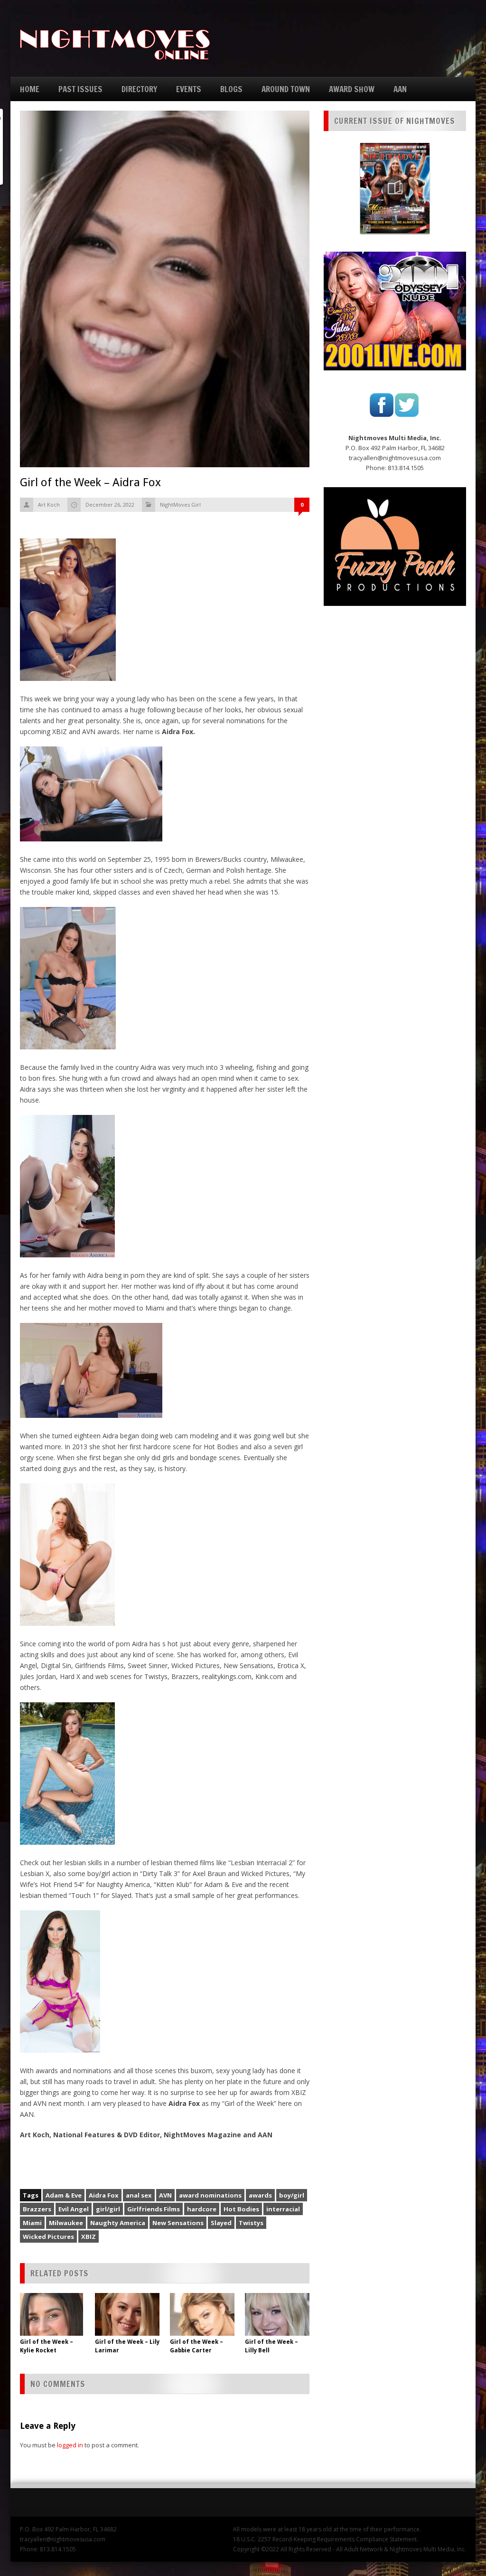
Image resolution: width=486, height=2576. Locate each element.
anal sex (139, 2195)
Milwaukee (66, 2223)
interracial (283, 2209)
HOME (30, 89)
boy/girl (292, 2195)
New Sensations (178, 2223)
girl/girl (108, 2209)
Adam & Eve (64, 2195)
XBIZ (89, 2236)
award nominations (210, 2195)
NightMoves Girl (180, 505)
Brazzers (37, 2209)
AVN (165, 2195)
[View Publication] (395, 188)
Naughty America (118, 2223)
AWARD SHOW (352, 89)
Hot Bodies (241, 2209)
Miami (32, 2223)
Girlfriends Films (154, 2209)
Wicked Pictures (48, 2236)
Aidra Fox (104, 2195)
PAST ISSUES (80, 89)
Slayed (221, 2223)
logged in (70, 2445)
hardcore (202, 2209)
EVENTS (189, 89)
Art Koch (49, 505)
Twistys (251, 2223)
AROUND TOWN (286, 89)
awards (260, 2195)
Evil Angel (74, 2209)
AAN (400, 89)
